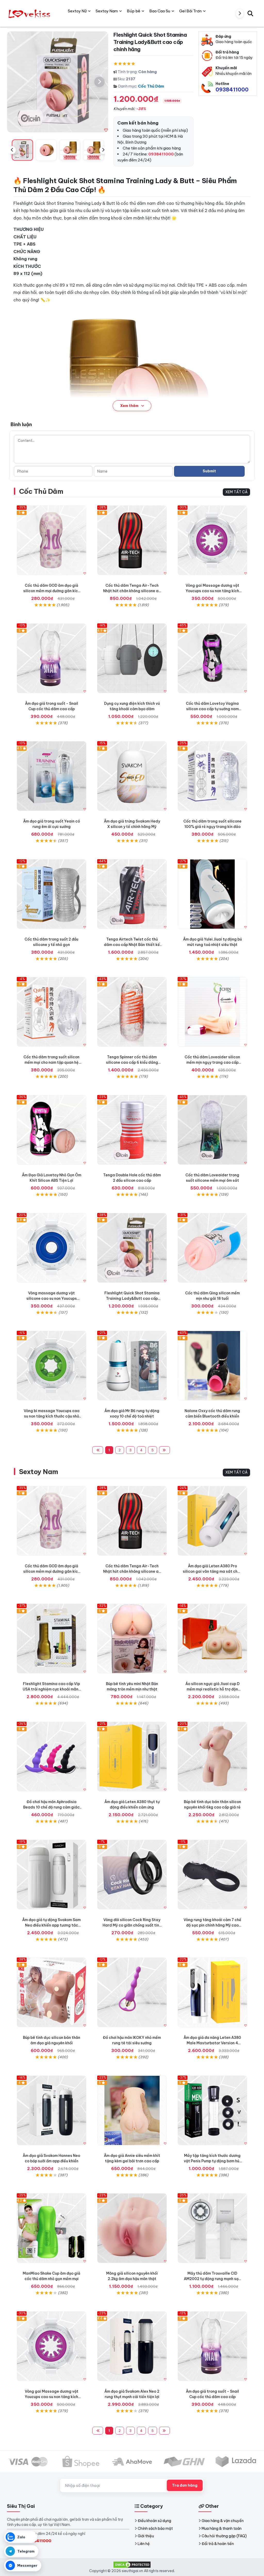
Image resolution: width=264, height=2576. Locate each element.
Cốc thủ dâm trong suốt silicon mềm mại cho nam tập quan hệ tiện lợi (51, 1062)
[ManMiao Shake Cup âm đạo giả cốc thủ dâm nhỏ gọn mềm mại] (52, 2228)
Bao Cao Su (160, 11)
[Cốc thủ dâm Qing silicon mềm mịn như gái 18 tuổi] (212, 1248)
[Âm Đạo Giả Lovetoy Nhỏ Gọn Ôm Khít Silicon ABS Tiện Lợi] (52, 1130)
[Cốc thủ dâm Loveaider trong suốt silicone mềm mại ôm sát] (212, 1130)
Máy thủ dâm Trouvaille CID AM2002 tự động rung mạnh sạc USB (212, 2279)
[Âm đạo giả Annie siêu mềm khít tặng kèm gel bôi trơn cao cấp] (132, 2110)
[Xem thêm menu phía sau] (240, 13)
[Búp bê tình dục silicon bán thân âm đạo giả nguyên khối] (52, 1992)
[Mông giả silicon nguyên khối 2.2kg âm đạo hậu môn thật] (132, 2228)
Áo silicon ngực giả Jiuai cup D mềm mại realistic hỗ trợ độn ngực (212, 1689)
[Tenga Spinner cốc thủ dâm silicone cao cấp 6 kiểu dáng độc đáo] (132, 1012)
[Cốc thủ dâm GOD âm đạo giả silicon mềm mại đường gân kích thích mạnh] (52, 540)
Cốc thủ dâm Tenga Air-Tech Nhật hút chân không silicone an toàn (132, 591)
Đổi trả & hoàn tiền (218, 2544)
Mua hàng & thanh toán (222, 2528)
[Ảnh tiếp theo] (100, 82)
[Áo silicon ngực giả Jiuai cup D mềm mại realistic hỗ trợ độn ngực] (212, 1639)
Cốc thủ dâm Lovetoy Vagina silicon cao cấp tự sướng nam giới (212, 709)
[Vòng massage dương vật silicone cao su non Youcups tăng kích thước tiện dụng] (52, 1248)
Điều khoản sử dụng (154, 2521)
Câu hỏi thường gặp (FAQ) (224, 2536)
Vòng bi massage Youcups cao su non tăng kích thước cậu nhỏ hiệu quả (52, 1416)
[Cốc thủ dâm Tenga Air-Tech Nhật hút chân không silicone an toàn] (132, 540)
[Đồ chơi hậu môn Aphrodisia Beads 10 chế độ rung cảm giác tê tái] (52, 1757)
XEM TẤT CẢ (236, 492)
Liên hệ (144, 2544)
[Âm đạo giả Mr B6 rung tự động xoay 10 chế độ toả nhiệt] (132, 1366)
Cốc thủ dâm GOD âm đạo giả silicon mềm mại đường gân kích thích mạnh (52, 591)
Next (103, 150)
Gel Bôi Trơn (190, 11)
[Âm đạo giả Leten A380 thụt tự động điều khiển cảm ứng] (132, 1757)
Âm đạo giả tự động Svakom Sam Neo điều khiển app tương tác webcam (51, 1925)
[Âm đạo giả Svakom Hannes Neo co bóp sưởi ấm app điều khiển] (52, 2110)
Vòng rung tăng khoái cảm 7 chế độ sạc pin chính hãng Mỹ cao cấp (212, 1925)
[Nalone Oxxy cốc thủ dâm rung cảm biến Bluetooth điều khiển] (212, 1366)
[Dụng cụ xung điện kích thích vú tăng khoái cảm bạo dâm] (132, 658)
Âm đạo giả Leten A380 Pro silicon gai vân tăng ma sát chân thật (212, 1571)
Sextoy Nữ (77, 11)
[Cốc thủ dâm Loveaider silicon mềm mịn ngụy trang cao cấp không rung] (212, 1012)
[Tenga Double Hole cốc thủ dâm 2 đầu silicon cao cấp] (132, 1130)
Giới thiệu (146, 2536)
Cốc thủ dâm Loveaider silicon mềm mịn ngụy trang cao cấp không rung (212, 1062)
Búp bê (134, 11)
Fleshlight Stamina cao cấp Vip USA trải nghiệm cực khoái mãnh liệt (52, 1689)
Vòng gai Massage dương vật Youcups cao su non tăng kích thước (212, 591)
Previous (12, 150)
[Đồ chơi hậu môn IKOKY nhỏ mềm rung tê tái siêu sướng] (132, 1992)
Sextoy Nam (39, 1472)
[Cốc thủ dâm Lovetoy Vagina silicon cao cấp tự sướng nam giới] (212, 658)
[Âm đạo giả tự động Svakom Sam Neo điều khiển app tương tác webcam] (52, 1875)
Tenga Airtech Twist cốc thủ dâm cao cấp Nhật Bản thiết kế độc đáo (132, 945)
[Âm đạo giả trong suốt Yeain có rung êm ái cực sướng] (52, 776)
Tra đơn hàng (185, 2485)
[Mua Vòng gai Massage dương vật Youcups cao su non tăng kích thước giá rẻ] (212, 540)
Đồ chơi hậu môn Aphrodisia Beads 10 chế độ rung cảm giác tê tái (51, 1807)
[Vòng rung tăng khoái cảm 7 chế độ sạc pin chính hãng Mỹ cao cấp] (212, 1875)
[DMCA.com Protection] (132, 2564)
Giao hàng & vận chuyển (223, 2521)
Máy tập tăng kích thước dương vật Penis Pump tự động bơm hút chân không (212, 2161)
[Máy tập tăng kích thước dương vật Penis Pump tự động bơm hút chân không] (212, 2110)
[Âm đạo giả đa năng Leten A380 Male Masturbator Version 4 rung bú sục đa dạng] (212, 1992)
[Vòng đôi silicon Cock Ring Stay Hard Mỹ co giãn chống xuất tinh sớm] (132, 1875)
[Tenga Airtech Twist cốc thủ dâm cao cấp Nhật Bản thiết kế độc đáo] (132, 894)
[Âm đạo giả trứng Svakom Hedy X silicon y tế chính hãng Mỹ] (132, 776)
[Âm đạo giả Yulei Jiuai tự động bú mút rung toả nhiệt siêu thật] (212, 894)
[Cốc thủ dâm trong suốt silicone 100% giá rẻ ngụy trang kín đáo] (212, 776)
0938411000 (232, 89)
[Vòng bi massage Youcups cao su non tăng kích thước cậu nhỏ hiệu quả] (52, 1366)
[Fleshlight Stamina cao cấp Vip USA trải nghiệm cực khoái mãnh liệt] (52, 1639)
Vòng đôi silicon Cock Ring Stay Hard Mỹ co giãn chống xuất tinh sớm (132, 1925)
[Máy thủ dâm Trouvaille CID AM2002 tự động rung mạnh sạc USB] (212, 2228)
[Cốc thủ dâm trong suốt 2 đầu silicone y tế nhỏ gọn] (52, 894)
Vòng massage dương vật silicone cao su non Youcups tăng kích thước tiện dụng (52, 1298)
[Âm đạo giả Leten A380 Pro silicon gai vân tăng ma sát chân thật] (212, 1521)
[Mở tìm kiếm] (250, 13)
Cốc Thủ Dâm (151, 86)
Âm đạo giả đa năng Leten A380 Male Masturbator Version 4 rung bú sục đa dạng (212, 2043)
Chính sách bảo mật (155, 2528)
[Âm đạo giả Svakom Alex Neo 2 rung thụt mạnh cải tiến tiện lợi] (132, 2346)
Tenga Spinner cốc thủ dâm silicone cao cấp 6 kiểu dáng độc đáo (132, 1062)
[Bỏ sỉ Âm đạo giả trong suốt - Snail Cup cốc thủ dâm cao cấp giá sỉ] (52, 658)
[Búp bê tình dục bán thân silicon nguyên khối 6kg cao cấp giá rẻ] (212, 1757)
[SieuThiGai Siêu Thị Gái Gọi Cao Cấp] (30, 13)
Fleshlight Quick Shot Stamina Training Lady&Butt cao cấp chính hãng (132, 1298)
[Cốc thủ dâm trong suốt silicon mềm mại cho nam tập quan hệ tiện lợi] (52, 1012)
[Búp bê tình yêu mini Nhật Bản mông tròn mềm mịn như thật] (132, 1639)
